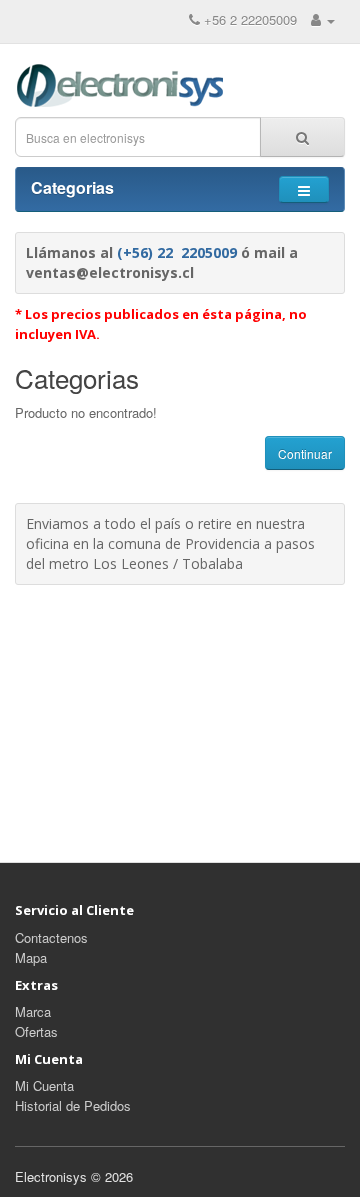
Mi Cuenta (44, 1085)
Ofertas (36, 1031)
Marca (33, 1011)
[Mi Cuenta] (323, 19)
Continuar (305, 453)
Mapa (31, 957)
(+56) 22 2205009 (177, 252)
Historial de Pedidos (73, 1105)
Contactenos (51, 937)
